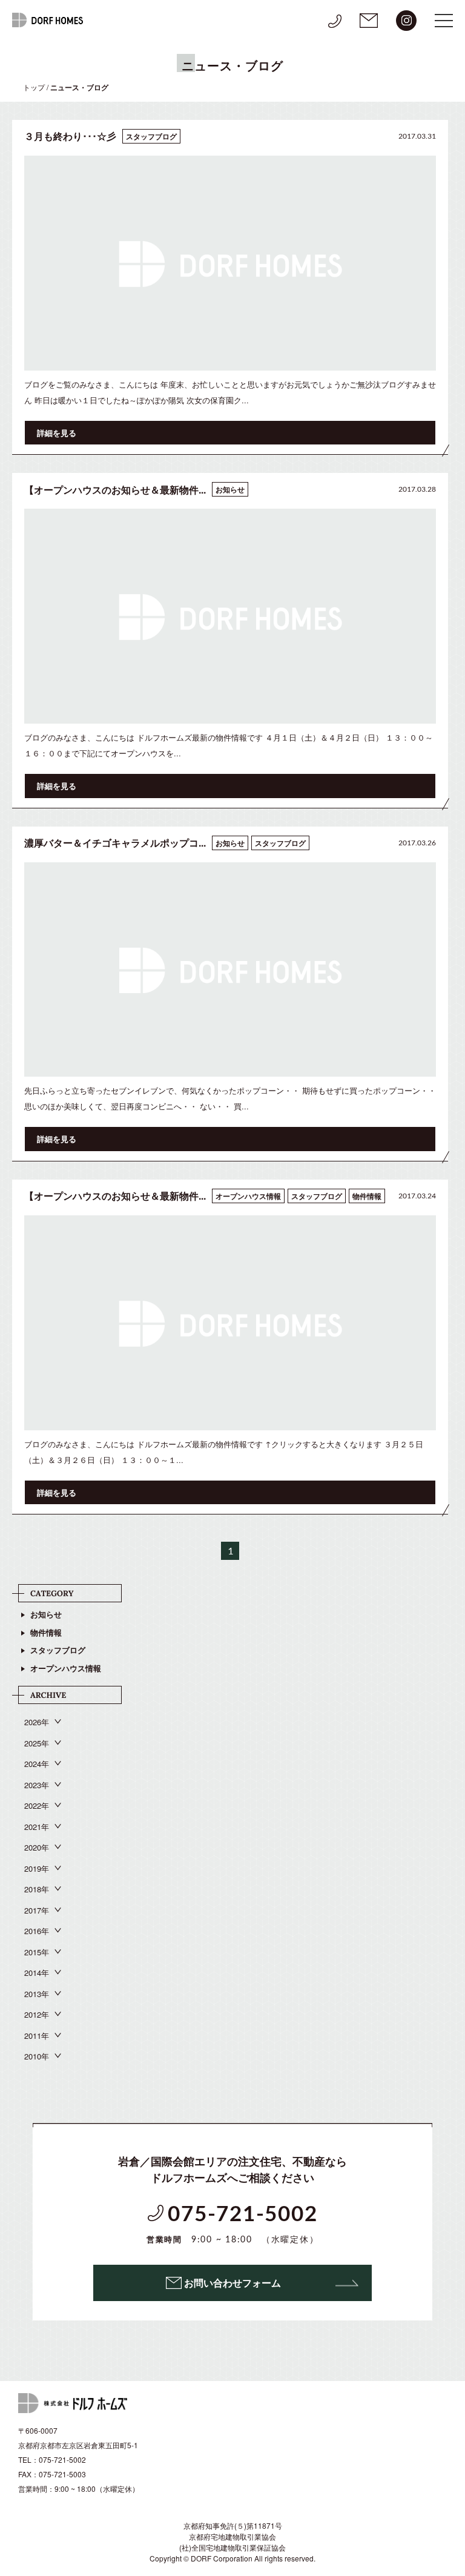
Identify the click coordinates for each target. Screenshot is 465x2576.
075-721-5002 (233, 2224)
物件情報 (46, 1632)
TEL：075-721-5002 (52, 2459)
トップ (34, 87)
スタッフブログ (58, 1650)
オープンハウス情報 (66, 1668)
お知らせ (46, 1614)
